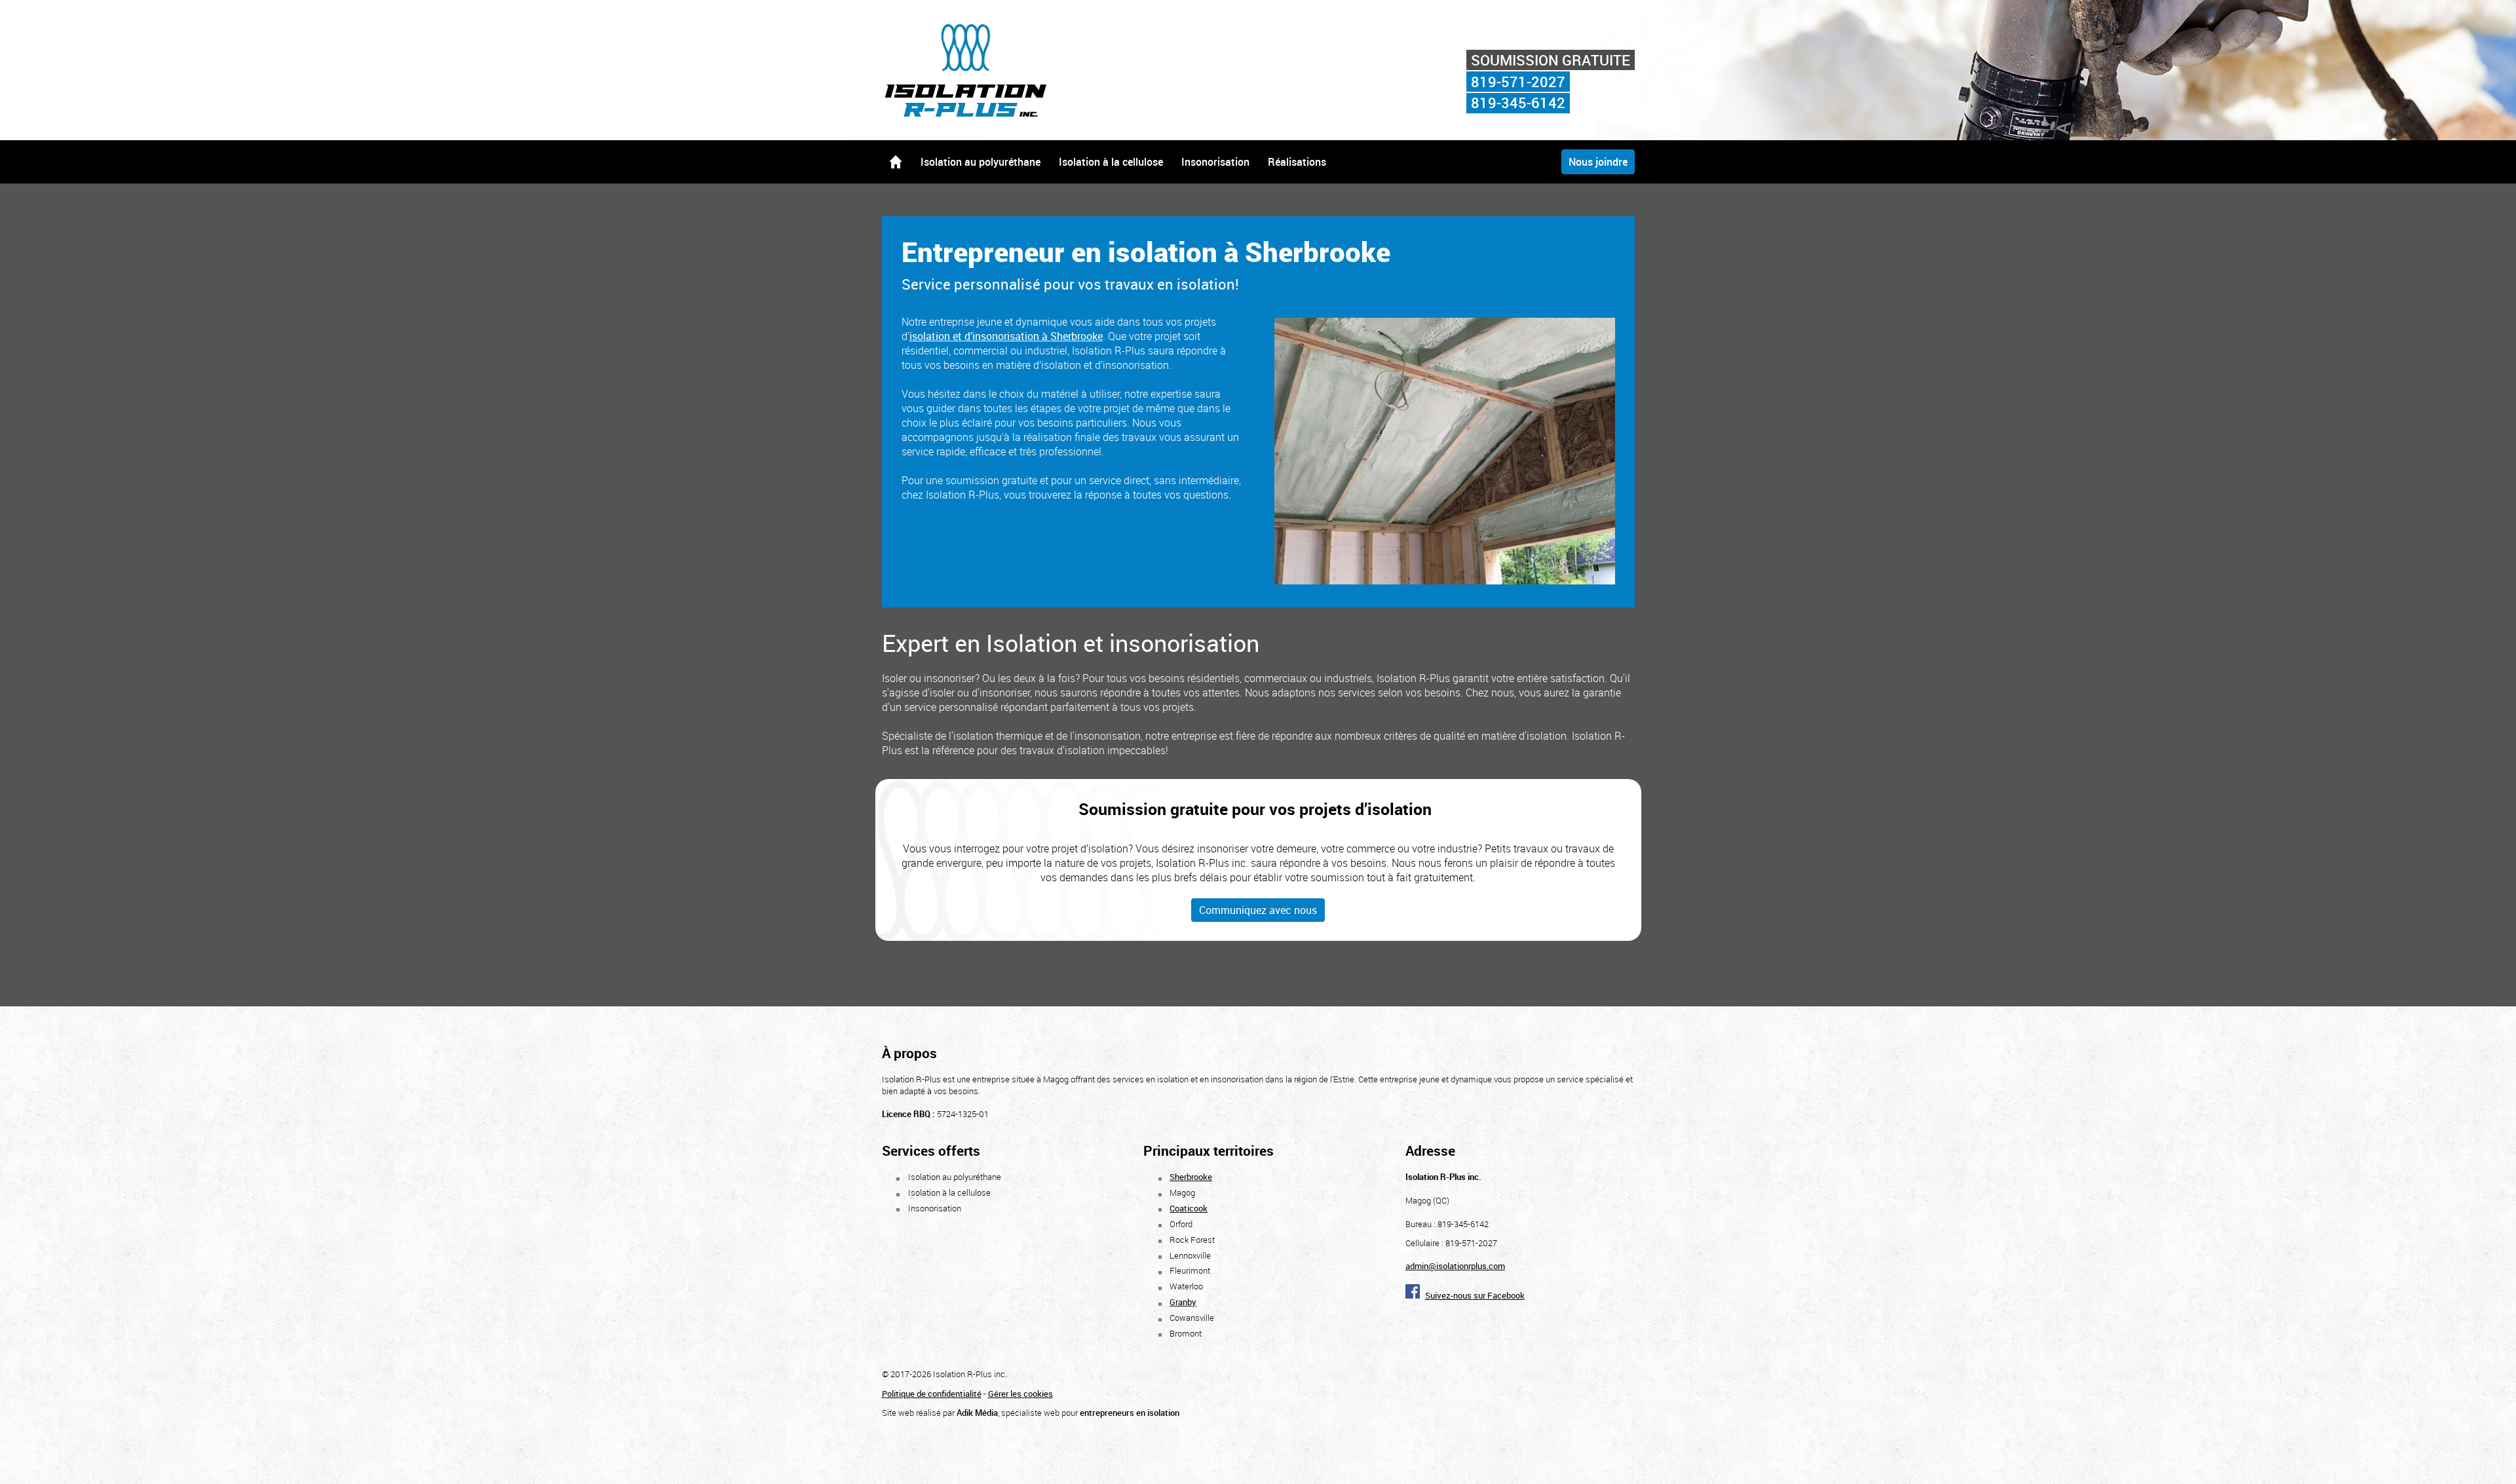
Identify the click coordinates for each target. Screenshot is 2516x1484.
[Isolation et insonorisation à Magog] (970, 115)
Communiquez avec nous (1258, 910)
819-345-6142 (1518, 103)
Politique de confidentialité (932, 1394)
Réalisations (1297, 162)
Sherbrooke (1191, 1177)
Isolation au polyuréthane (981, 162)
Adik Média (977, 1413)
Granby (1183, 1302)
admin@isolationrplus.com (1455, 1266)
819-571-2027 (1518, 82)
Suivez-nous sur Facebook (1475, 1295)
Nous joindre (1598, 162)
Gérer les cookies (1020, 1394)
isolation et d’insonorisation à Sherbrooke (1006, 336)
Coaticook (1189, 1208)
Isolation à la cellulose (1111, 162)
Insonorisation (1215, 162)
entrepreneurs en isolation (1130, 1413)
